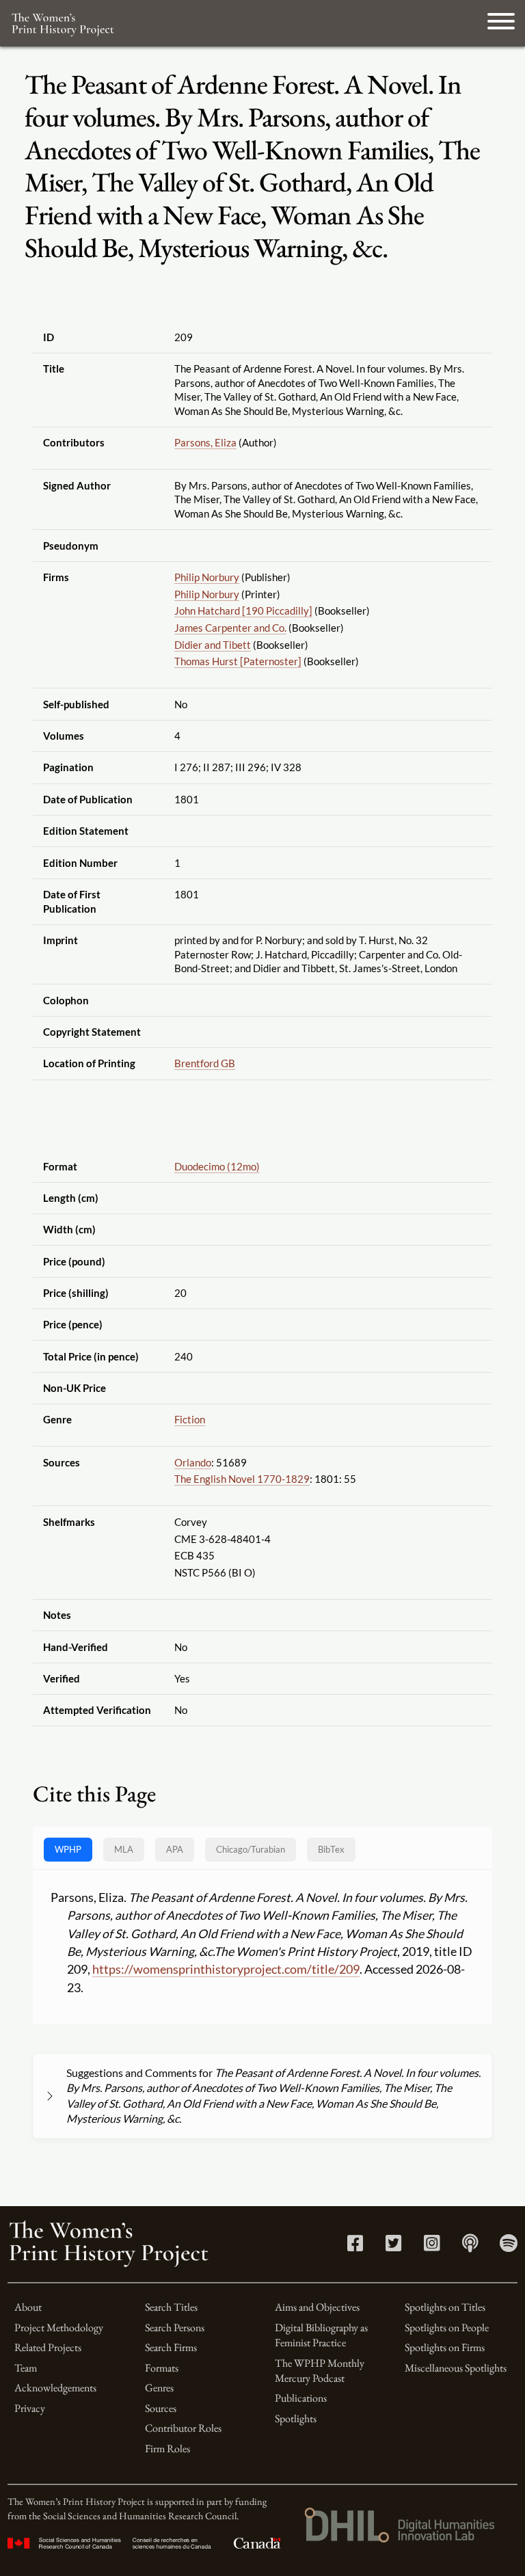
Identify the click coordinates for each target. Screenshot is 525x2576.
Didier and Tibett (213, 645)
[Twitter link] (393, 2246)
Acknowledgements (55, 2388)
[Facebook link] (355, 2246)
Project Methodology (59, 2327)
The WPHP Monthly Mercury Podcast (320, 2371)
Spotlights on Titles (445, 2307)
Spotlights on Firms (445, 2347)
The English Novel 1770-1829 (242, 1479)
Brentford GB (205, 1063)
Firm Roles (167, 2448)
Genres (159, 2388)
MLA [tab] (124, 1849)
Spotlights (296, 2418)
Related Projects (48, 2347)
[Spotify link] (509, 2246)
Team (26, 2368)
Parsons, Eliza (205, 442)
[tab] (251, 1850)
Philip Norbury (207, 577)
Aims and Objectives (317, 2307)
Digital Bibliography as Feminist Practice (321, 2335)
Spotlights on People (447, 2327)
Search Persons (175, 2327)
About (28, 2307)
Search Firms (171, 2347)
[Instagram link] (432, 2246)
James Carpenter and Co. (230, 628)
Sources (161, 2408)
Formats (162, 2368)
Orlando (193, 1462)
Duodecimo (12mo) (217, 1166)
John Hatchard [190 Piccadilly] (243, 611)
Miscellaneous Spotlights (456, 2368)
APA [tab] (175, 1849)
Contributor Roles (183, 2428)
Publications (301, 2398)
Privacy (30, 2408)
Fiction (190, 1419)
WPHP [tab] (68, 1849)
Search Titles (171, 2307)
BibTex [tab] (331, 1849)
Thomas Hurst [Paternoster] (238, 661)
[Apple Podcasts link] (470, 2246)
